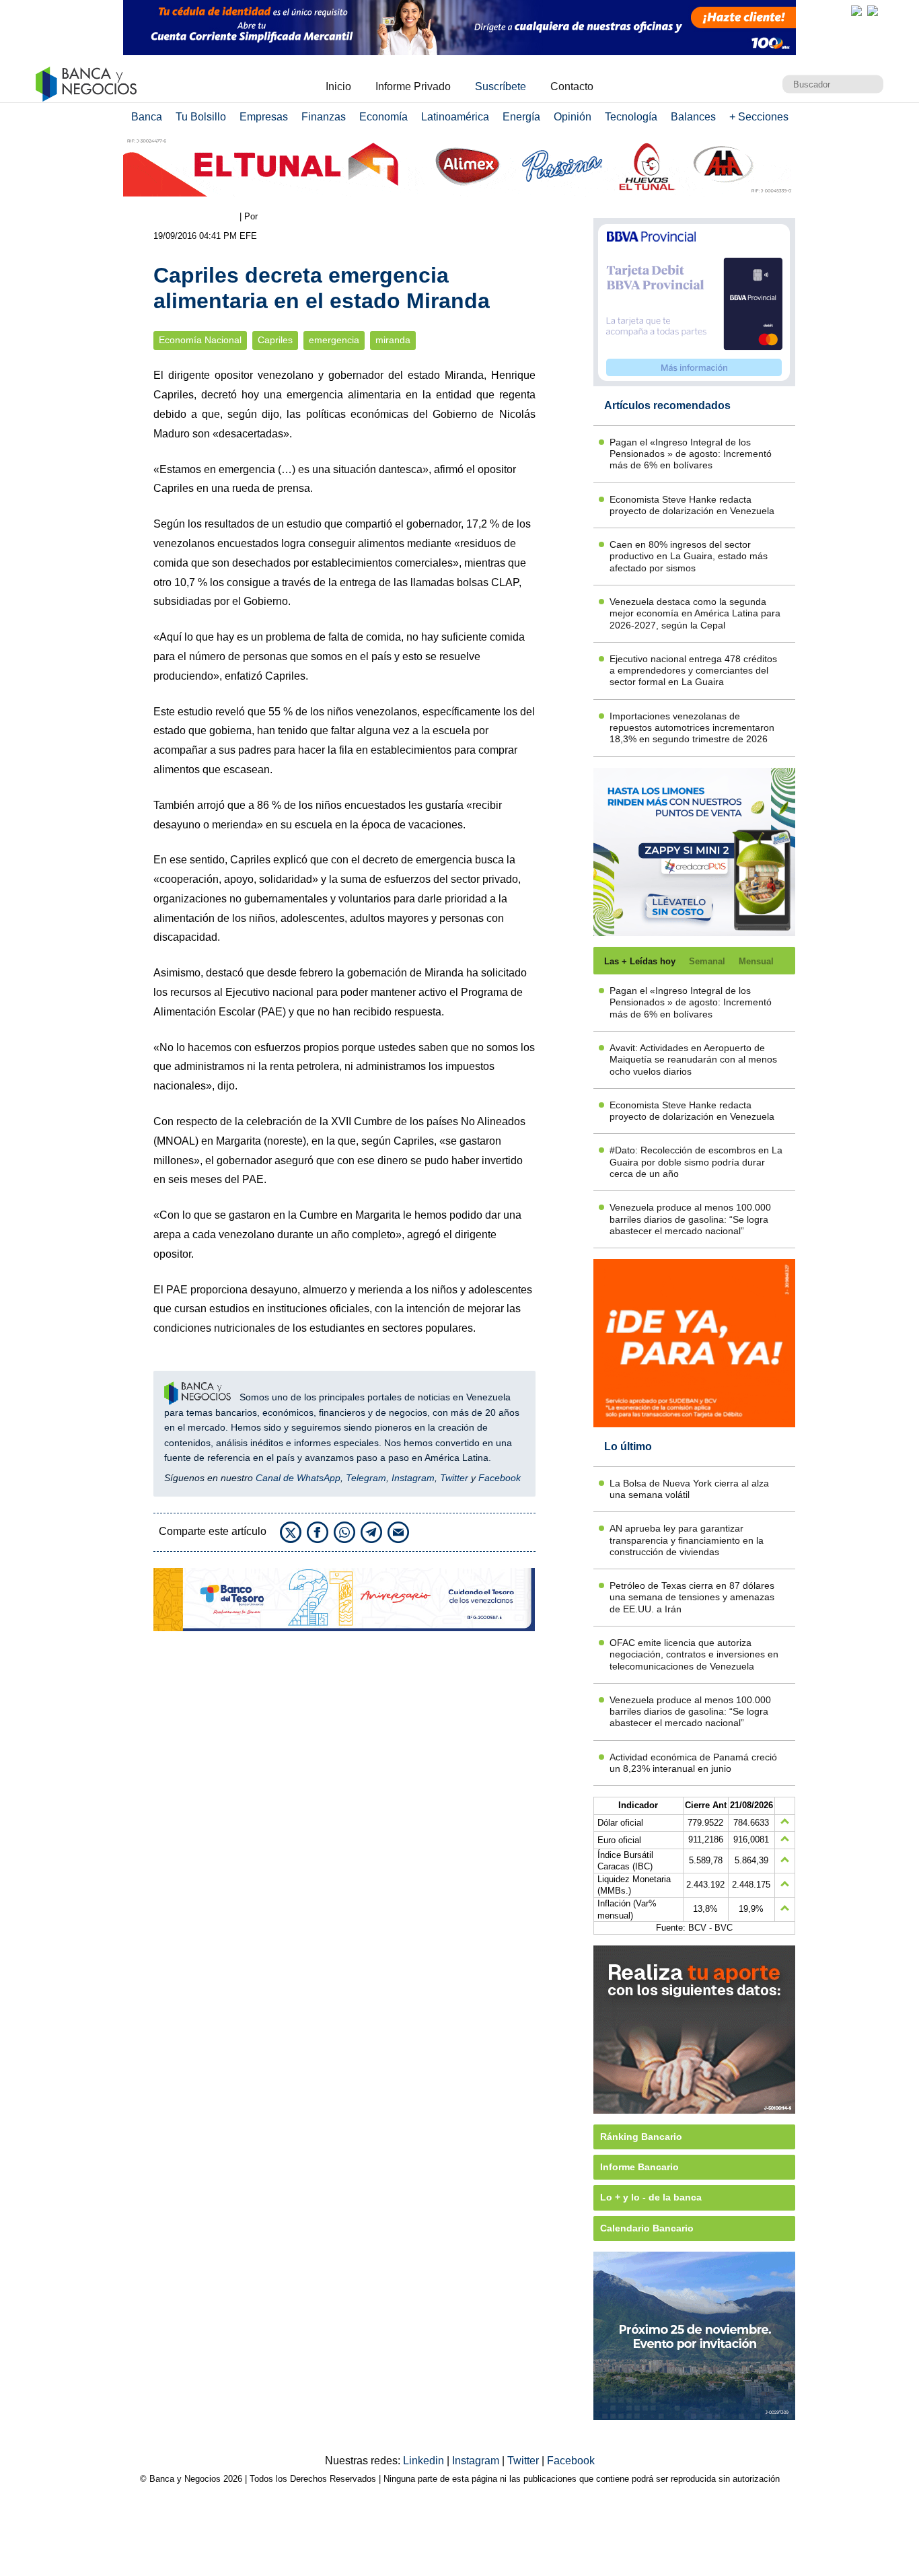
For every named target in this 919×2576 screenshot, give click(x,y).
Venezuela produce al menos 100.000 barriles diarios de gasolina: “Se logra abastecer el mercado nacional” (690, 1219)
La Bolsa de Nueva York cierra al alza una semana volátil (689, 1489)
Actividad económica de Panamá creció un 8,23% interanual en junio (693, 1763)
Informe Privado (413, 86)
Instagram (413, 1478)
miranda (393, 340)
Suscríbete (501, 86)
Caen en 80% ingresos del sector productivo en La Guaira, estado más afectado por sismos (689, 556)
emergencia (334, 340)
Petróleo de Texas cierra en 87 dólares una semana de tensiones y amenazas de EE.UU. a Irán (692, 1597)
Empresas (264, 117)
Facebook (500, 1478)
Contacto (572, 86)
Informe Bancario (639, 2167)
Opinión (573, 117)
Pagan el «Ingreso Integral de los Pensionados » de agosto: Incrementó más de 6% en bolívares (691, 454)
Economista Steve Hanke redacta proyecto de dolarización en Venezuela (692, 505)
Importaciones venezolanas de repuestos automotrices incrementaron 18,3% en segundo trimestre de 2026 (692, 728)
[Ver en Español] (873, 11)
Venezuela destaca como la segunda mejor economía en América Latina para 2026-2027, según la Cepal (695, 613)
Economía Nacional (200, 340)
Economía (383, 117)
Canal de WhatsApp (298, 1478)
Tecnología (631, 117)
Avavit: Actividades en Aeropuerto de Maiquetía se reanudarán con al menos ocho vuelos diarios (693, 1060)
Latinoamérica (455, 117)
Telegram (366, 1478)
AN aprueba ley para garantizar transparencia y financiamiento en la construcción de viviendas (687, 1540)
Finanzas (324, 117)
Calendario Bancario (647, 2228)
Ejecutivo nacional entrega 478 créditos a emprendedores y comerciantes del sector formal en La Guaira (693, 671)
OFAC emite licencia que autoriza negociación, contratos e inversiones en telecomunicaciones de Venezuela (694, 1654)
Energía (521, 117)
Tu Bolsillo (201, 117)
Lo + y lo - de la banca (651, 2197)
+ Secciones (759, 117)
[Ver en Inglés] (856, 11)
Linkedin (425, 2461)
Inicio (338, 86)
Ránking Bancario (641, 2137)
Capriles (275, 340)
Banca (147, 117)
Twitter (454, 1478)
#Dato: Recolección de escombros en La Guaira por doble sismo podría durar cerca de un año (696, 1162)
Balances (693, 117)
